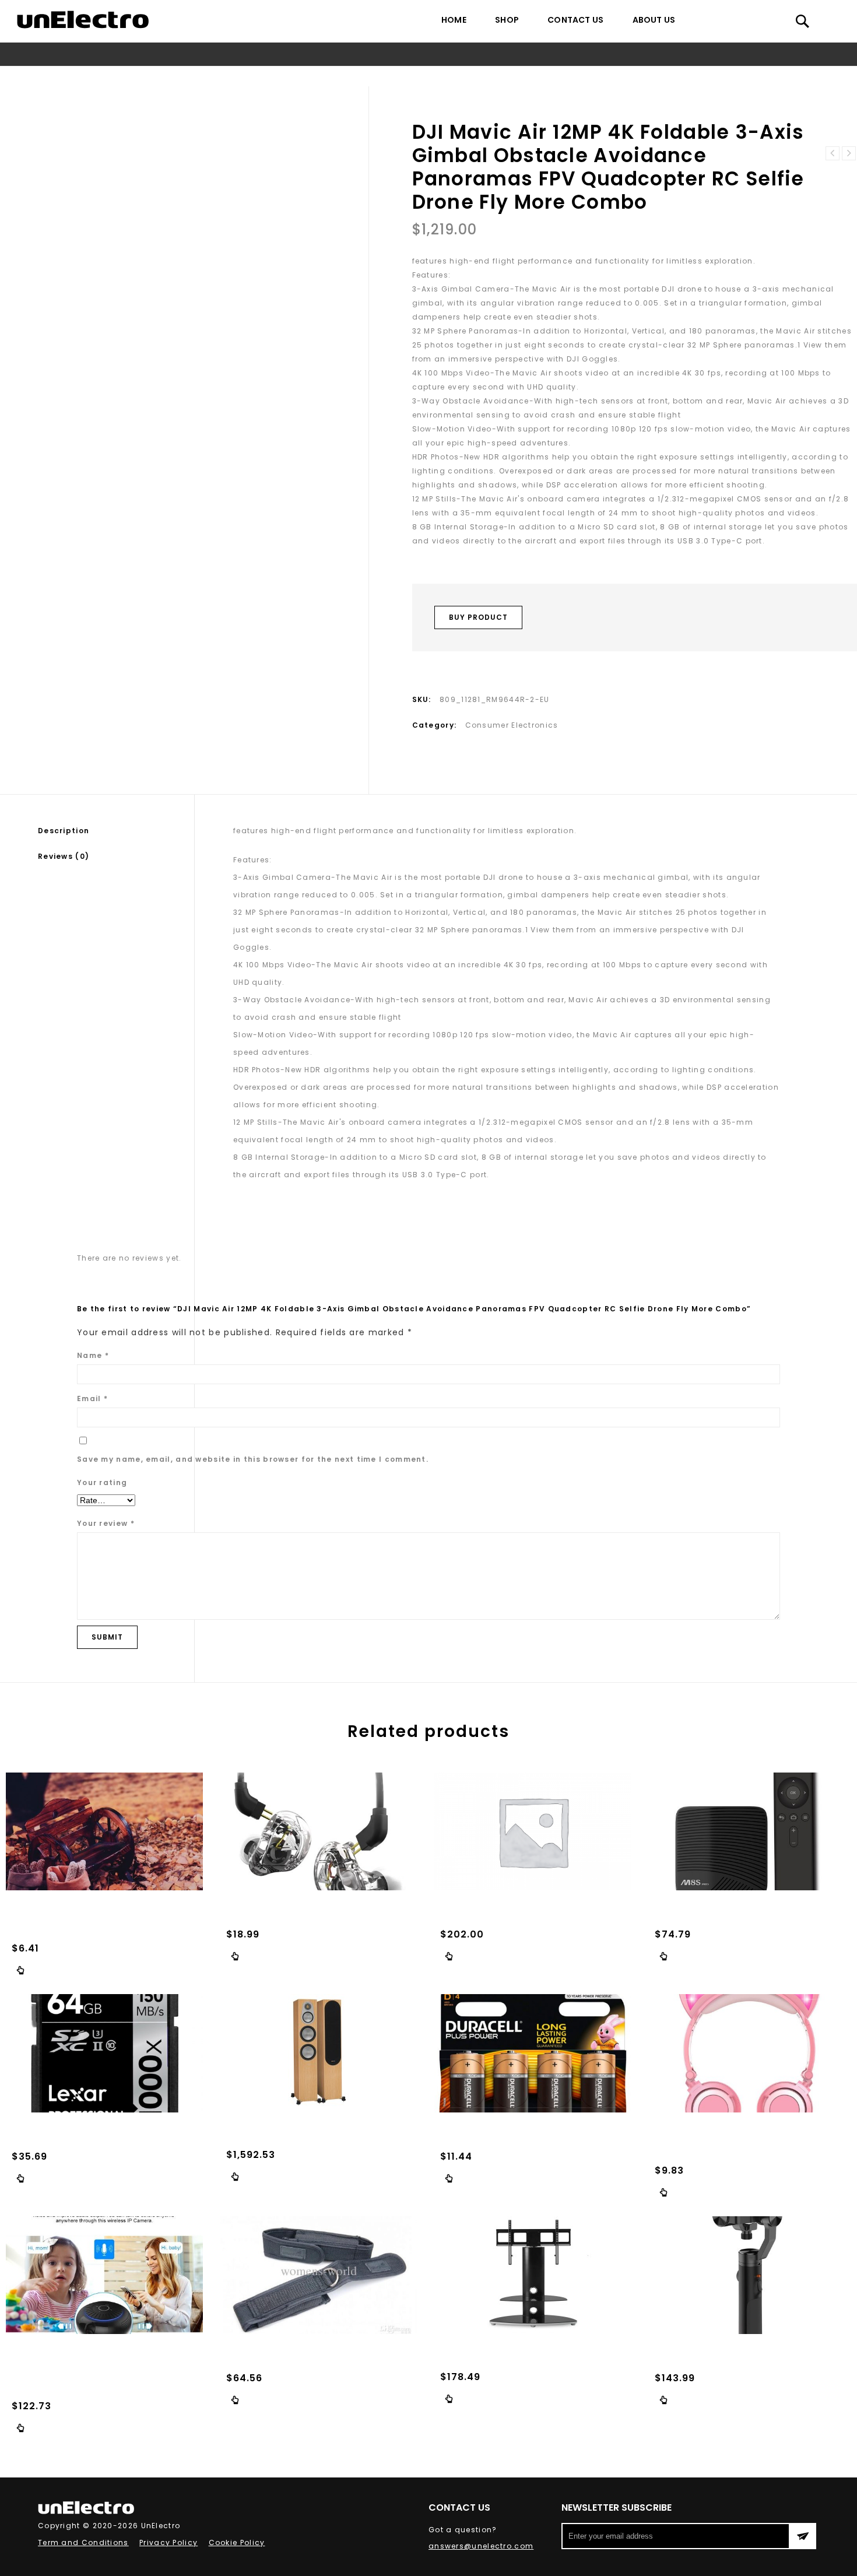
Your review (106, 1523)
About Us (654, 20)
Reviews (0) (64, 856)
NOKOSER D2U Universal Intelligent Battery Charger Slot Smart (849, 153)
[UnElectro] (83, 20)
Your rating (102, 1482)
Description (64, 831)
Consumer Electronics (187, 76)
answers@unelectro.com (481, 2546)
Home (454, 20)
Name (93, 1355)
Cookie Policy (237, 2542)
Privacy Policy (168, 2542)
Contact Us (575, 20)
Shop (507, 20)
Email (92, 1398)
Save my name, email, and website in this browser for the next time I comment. (253, 1459)
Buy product (478, 617)
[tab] (116, 831)
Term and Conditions (83, 2542)
